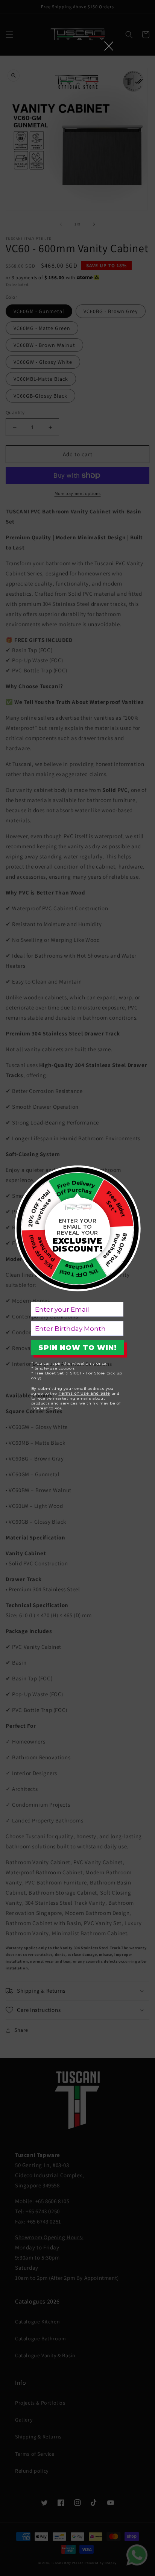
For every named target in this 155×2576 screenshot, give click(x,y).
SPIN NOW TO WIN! (78, 1348)
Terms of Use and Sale (84, 1393)
